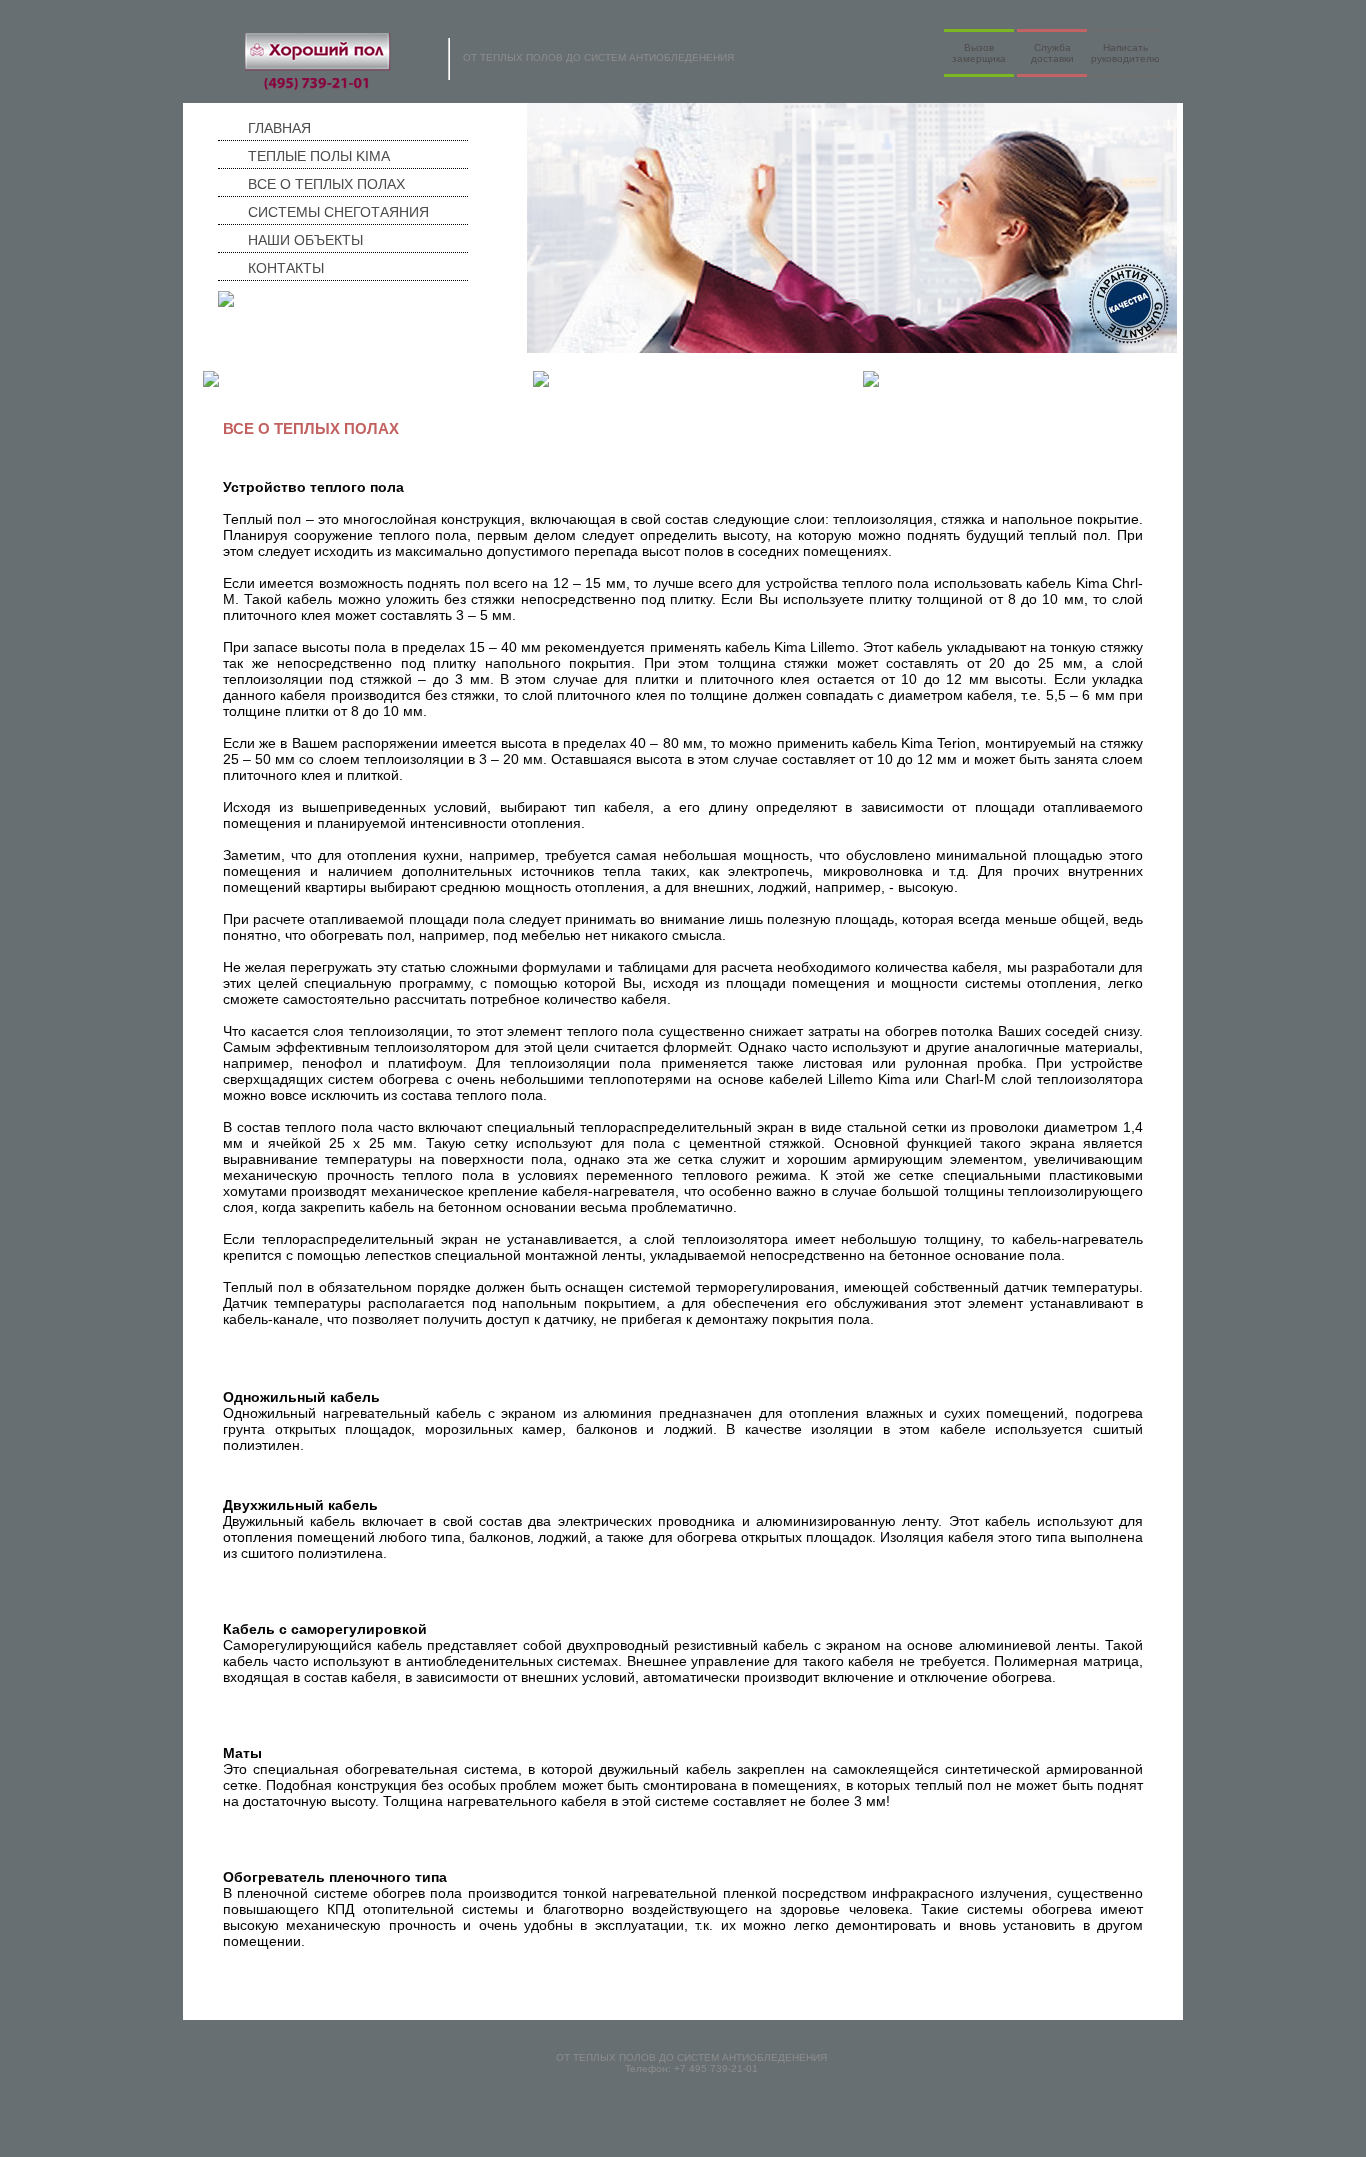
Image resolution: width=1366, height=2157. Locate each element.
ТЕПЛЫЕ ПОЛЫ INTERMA (959, 383)
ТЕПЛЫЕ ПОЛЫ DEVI (616, 383)
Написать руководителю (1125, 53)
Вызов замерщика (979, 53)
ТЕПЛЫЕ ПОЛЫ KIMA (287, 383)
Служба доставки (1052, 53)
